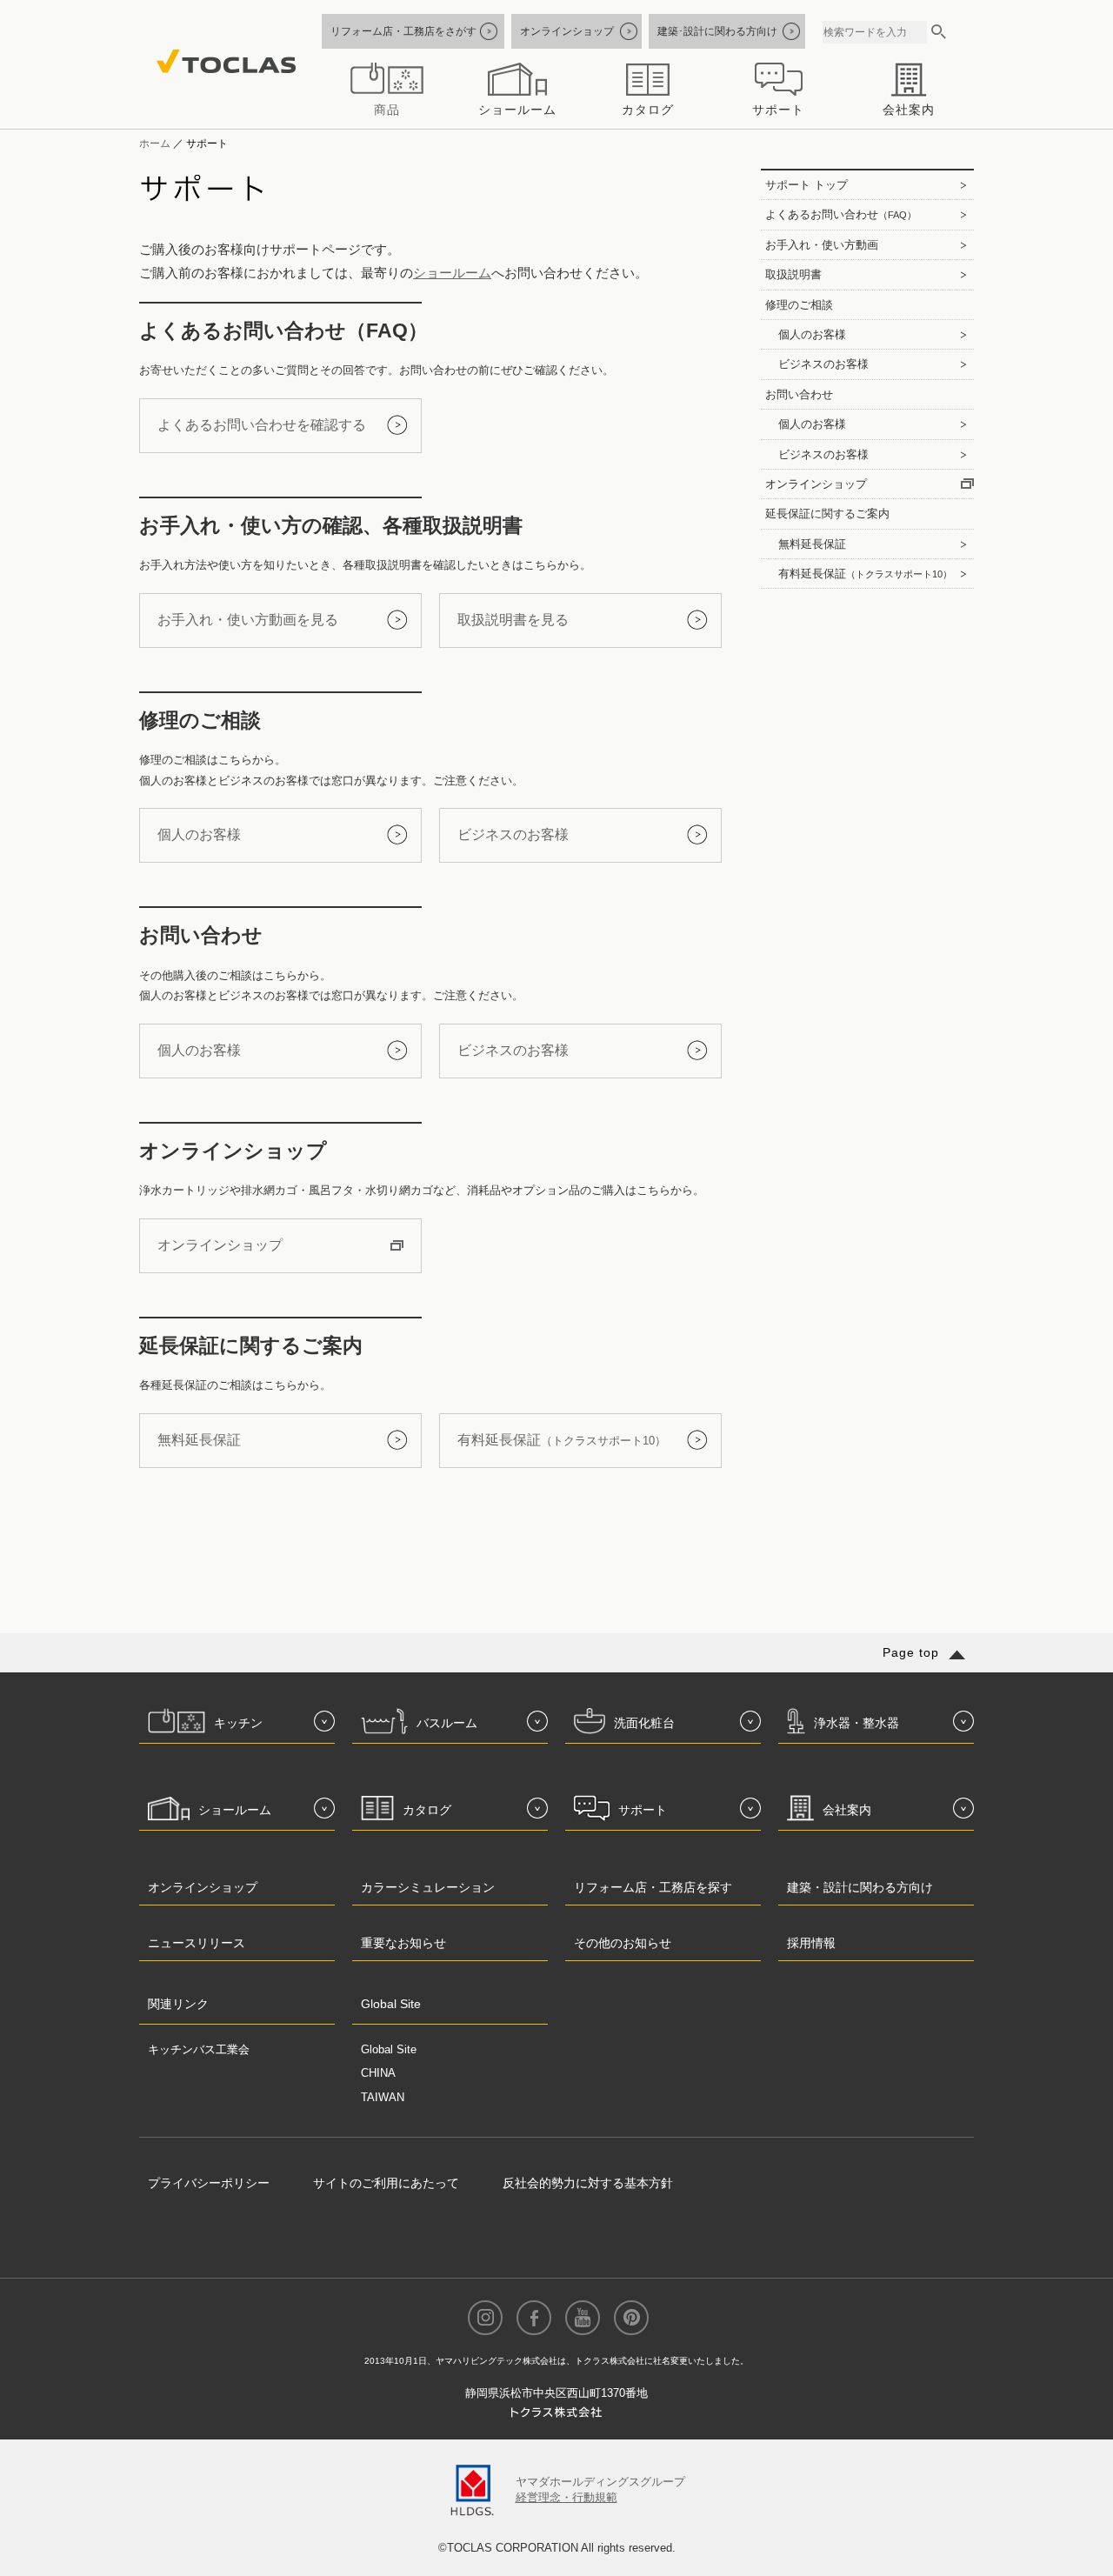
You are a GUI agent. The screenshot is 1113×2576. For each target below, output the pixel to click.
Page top (911, 1652)
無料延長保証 (199, 1440)
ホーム (155, 143)
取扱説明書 (793, 274)
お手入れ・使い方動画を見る (248, 620)
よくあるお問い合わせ (841, 214)
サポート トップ (806, 185)
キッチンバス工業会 (199, 2049)
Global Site (389, 2049)
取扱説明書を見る (513, 620)
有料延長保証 (562, 1440)
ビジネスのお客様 (513, 834)
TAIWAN (383, 2097)
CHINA (378, 2073)
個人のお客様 (199, 834)
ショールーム (452, 273)
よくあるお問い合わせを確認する (262, 425)
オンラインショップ (220, 1245)
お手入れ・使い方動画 (822, 245)
